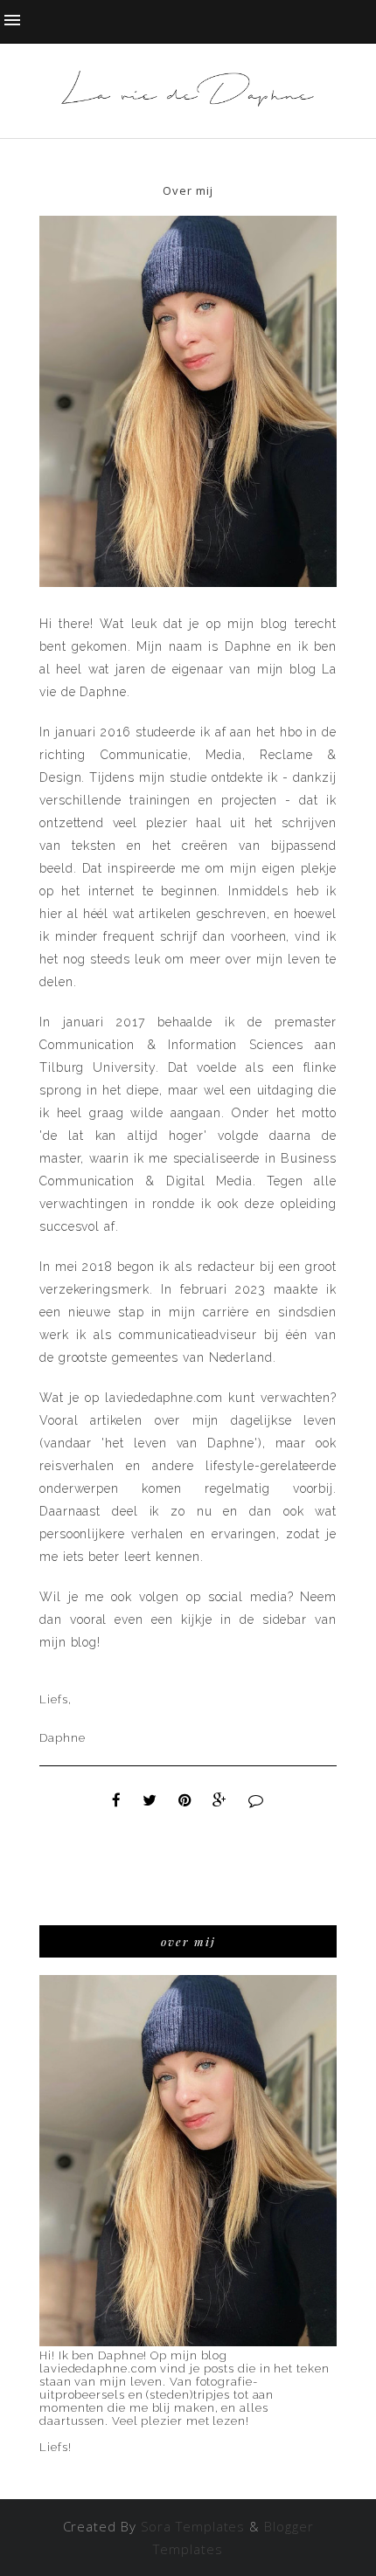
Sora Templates (193, 2526)
